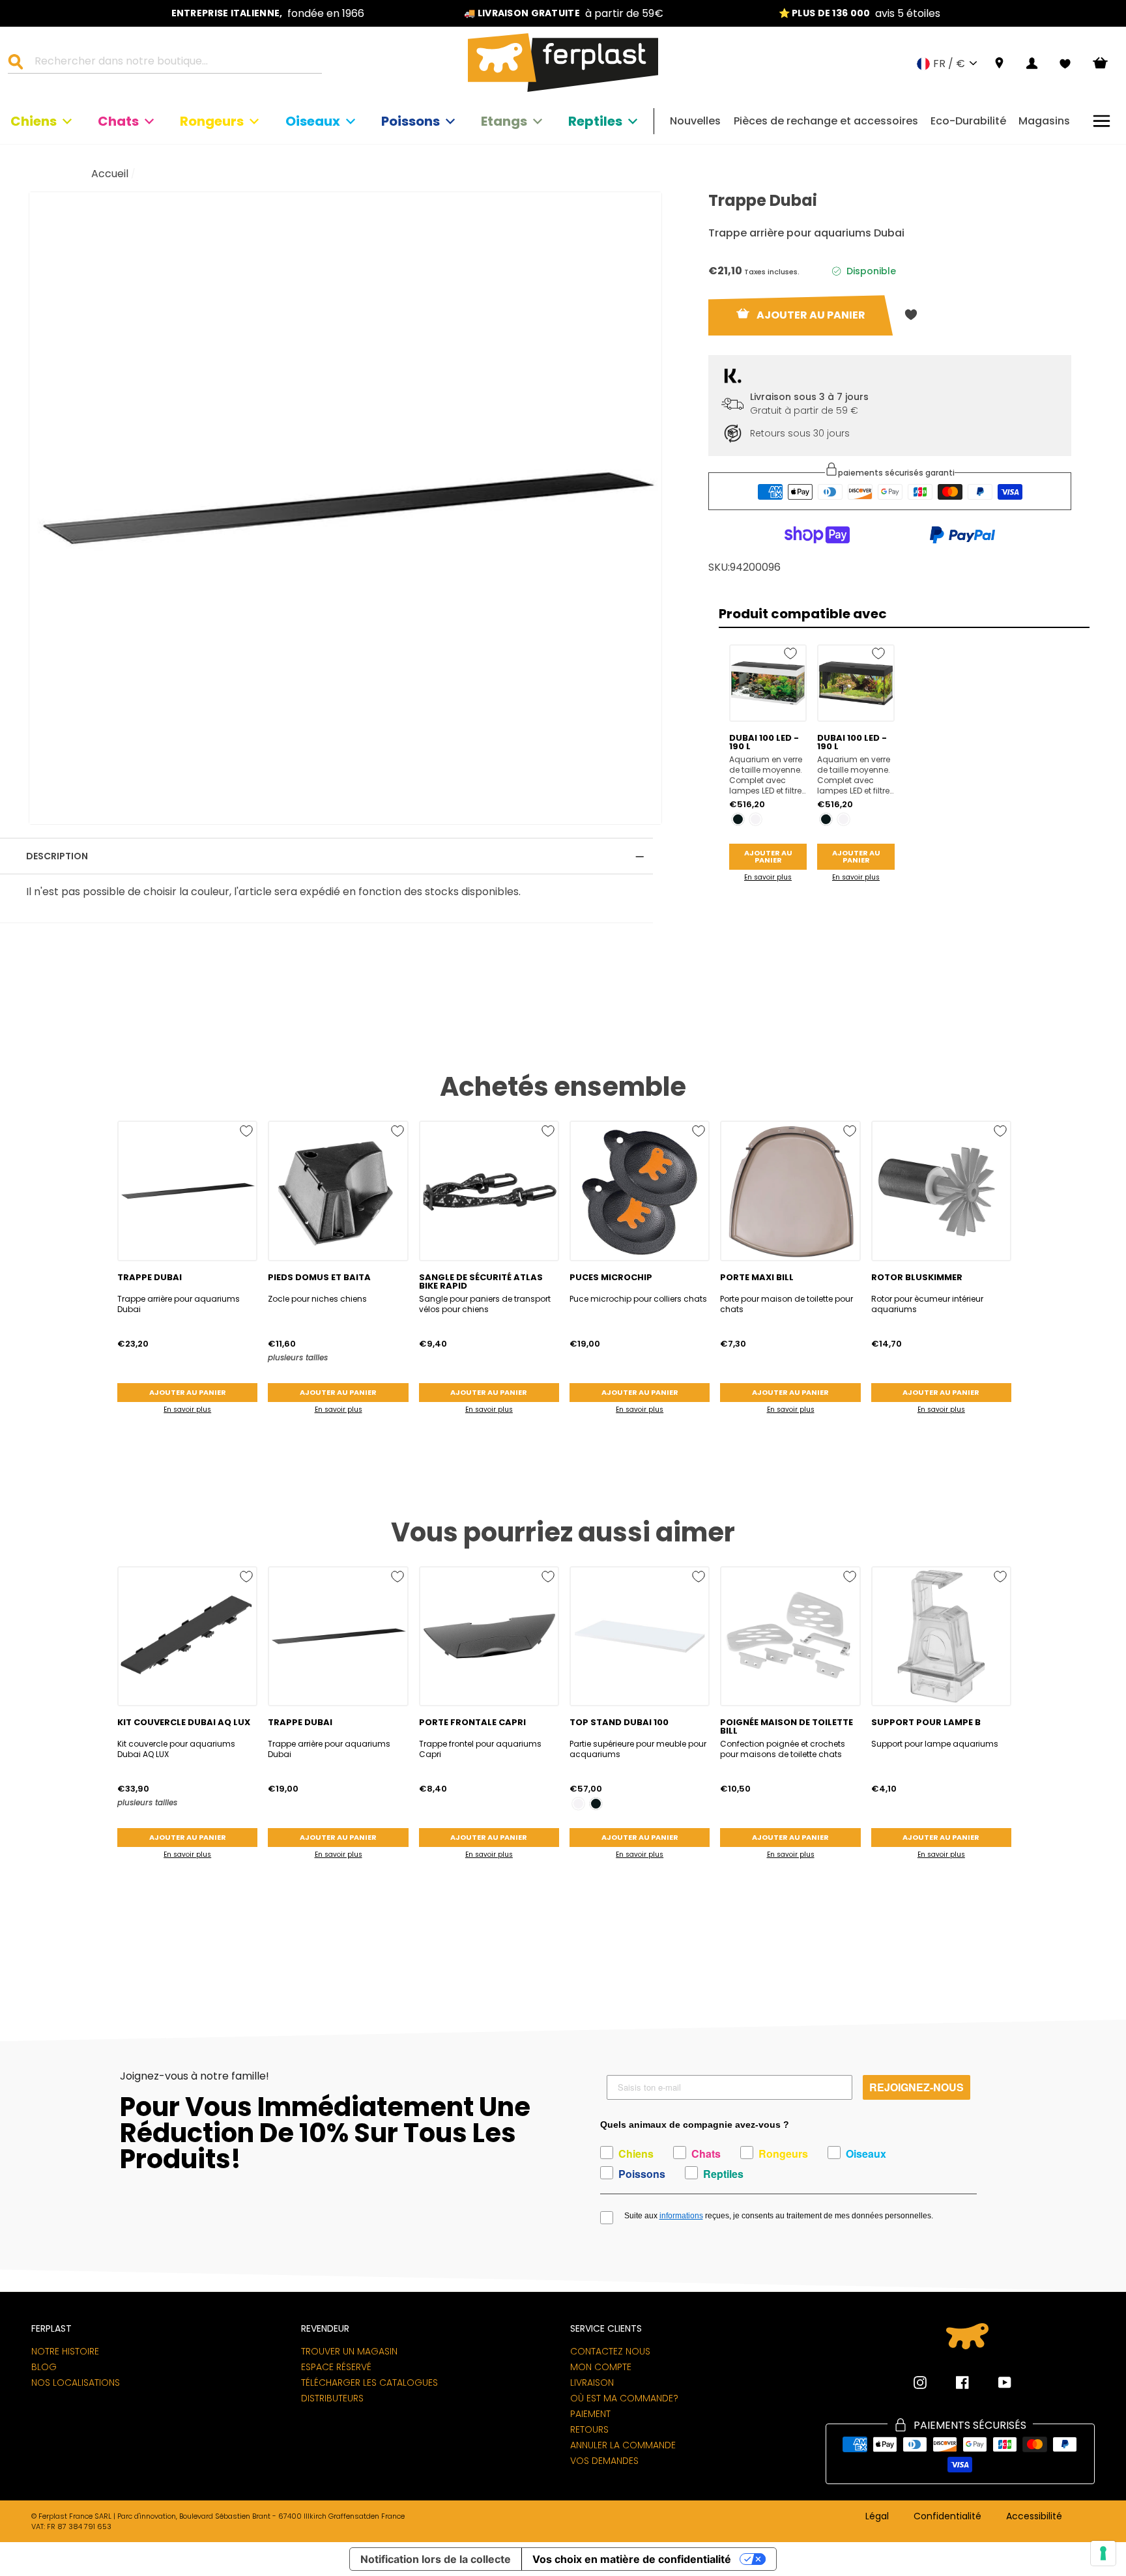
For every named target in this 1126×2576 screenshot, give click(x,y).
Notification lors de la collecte (436, 2559)
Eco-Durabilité (968, 121)
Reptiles (595, 121)
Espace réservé (336, 2367)
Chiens (34, 121)
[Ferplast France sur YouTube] (995, 2383)
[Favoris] (1065, 64)
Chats (118, 121)
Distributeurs (332, 2398)
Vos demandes (604, 2461)
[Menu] (1102, 121)
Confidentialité (947, 2517)
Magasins (1044, 121)
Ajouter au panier (768, 856)
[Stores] (999, 64)
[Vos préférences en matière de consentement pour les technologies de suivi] (1103, 2553)
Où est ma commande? (624, 2398)
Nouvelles (695, 121)
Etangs (504, 121)
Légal (877, 2517)
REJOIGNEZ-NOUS (917, 2087)
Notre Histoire (65, 2351)
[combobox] (173, 63)
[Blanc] (756, 819)
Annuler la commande (623, 2445)
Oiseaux (313, 121)
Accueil (110, 174)
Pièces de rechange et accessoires (826, 121)
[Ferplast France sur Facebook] (953, 2383)
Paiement (590, 2414)
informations (681, 2216)
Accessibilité (1034, 2517)
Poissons (411, 121)
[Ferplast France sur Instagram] (920, 2383)
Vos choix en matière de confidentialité (632, 2559)
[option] (268, 13)
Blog (44, 2367)
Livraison (592, 2383)
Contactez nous (610, 2351)
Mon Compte (601, 2367)
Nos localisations (76, 2383)
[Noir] (738, 819)
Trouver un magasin (349, 2351)
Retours (589, 2429)
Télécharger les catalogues (369, 2383)
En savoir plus (768, 877)
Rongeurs (212, 121)
